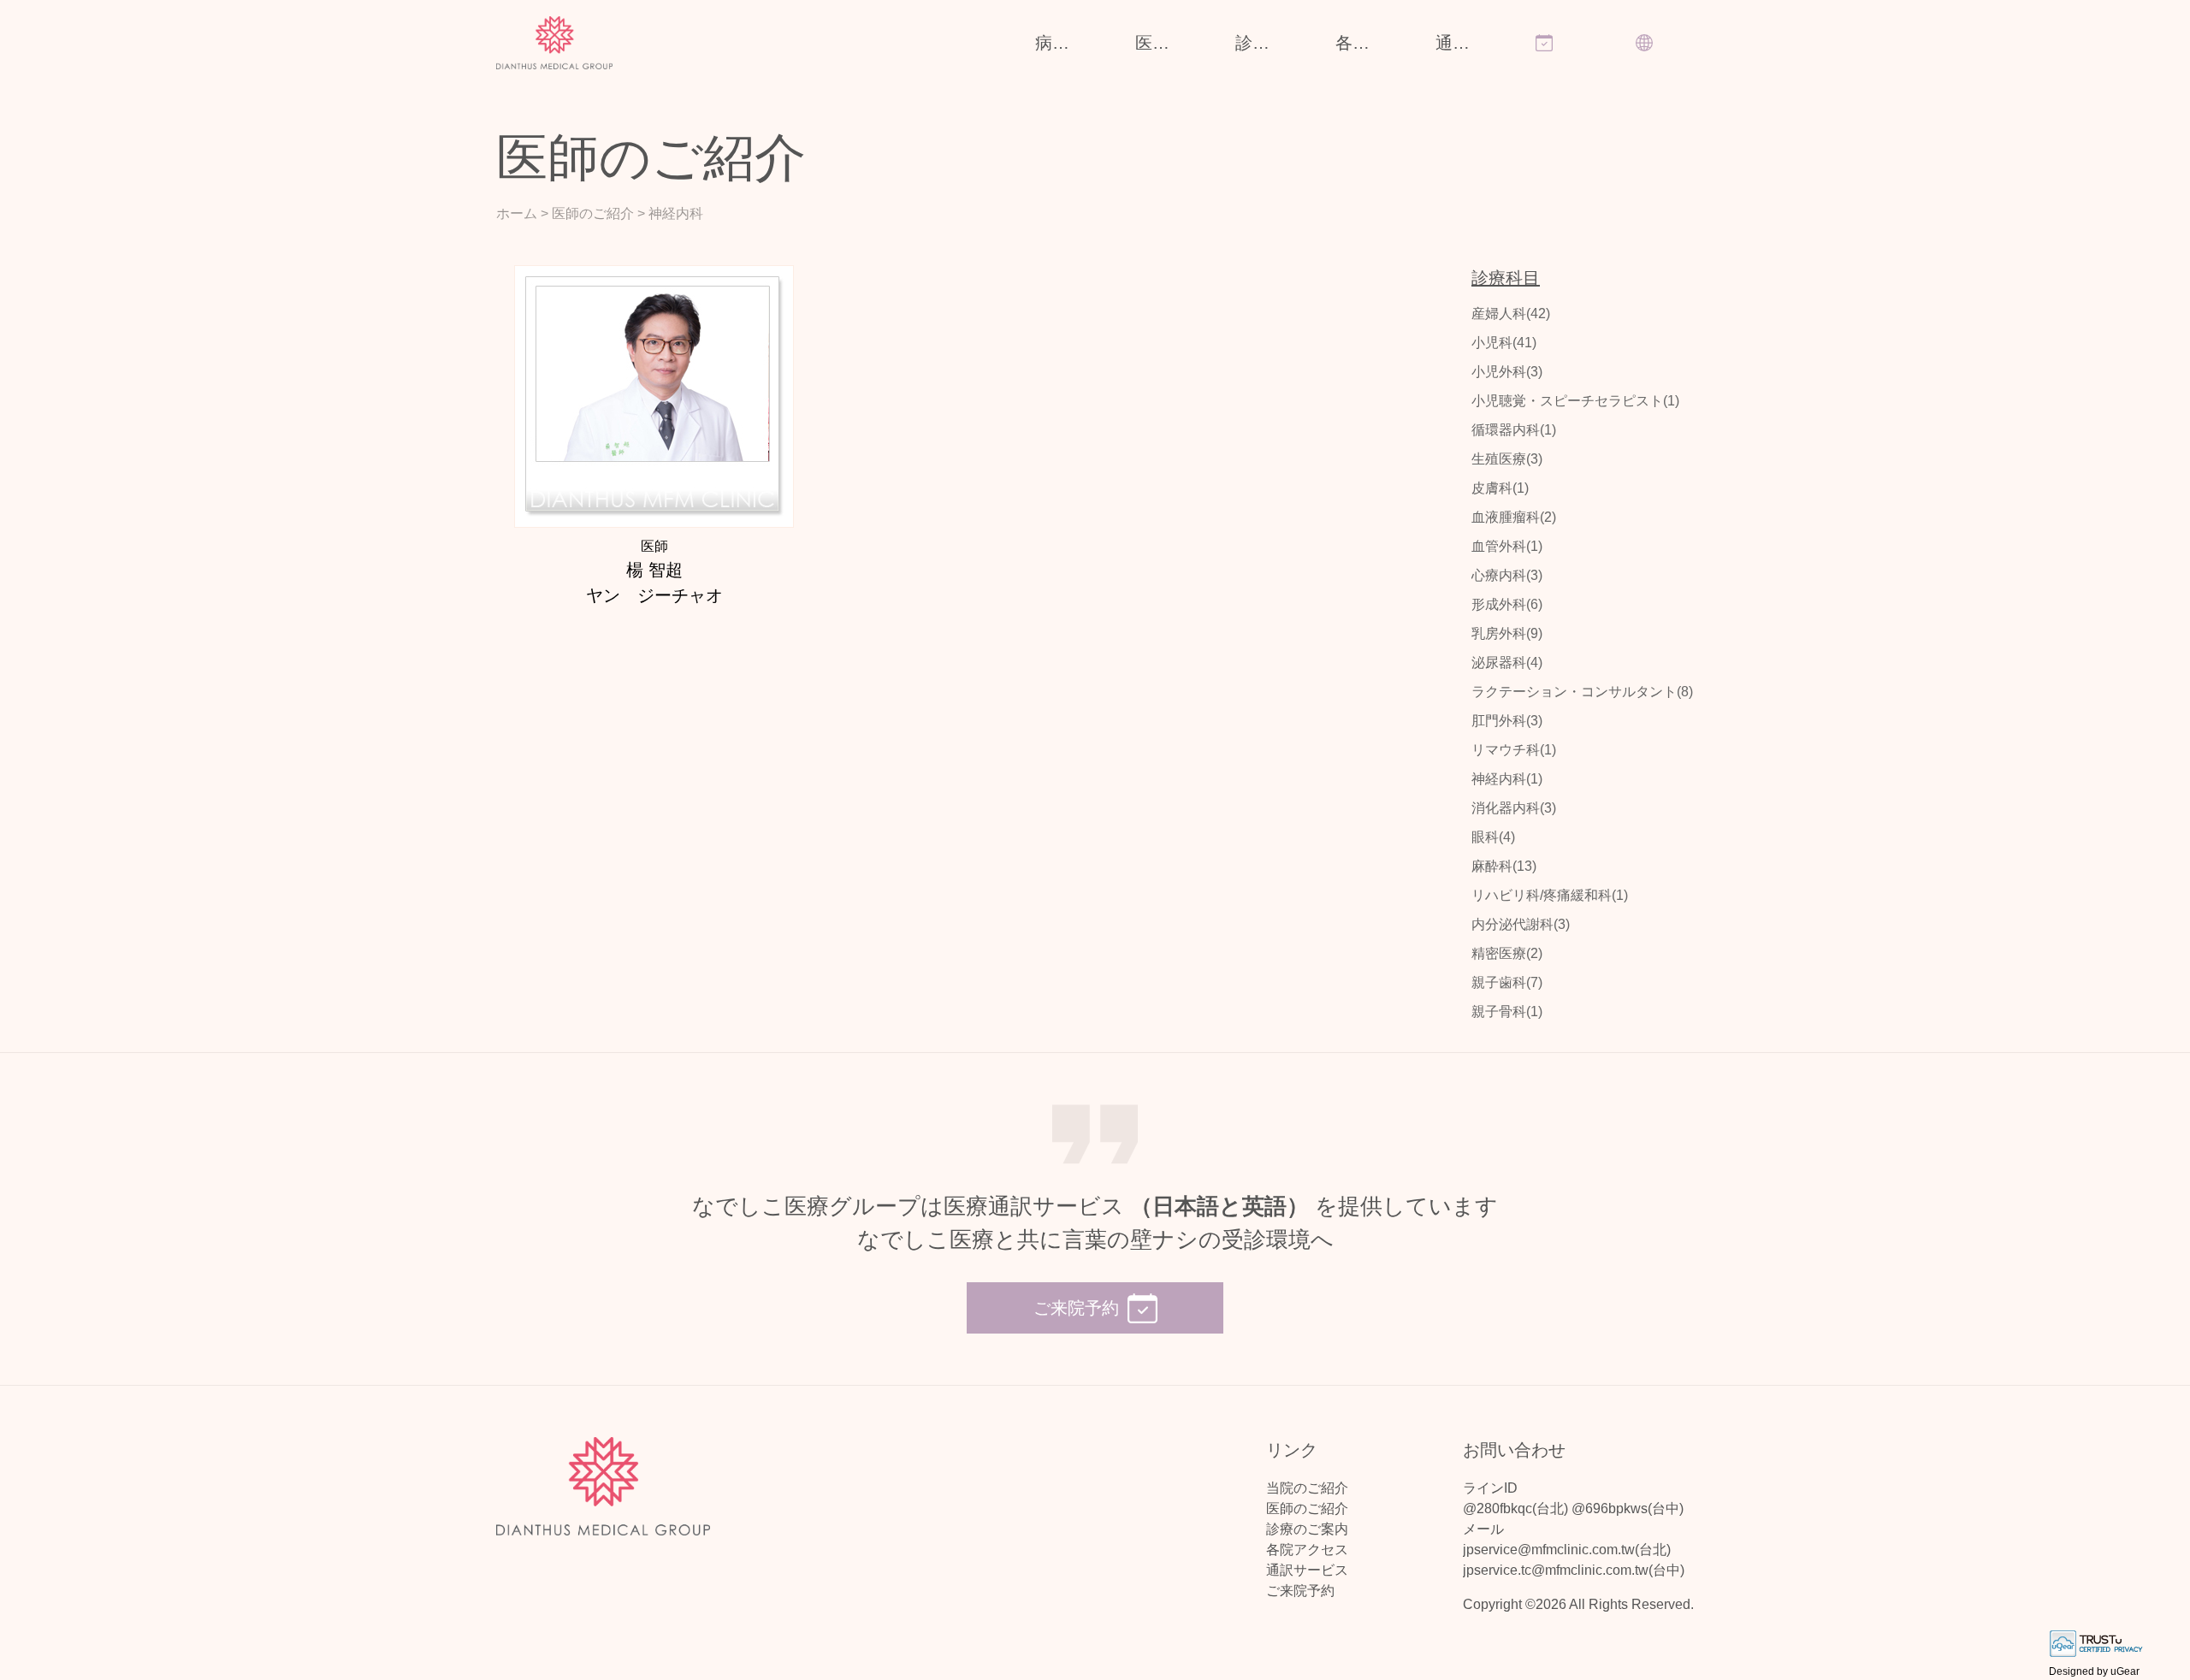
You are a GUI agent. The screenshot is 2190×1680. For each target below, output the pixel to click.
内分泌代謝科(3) (1521, 924)
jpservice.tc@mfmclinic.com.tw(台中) (1574, 1570)
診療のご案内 (1264, 43)
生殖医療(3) (1507, 459)
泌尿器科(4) (1507, 663)
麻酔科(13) (1504, 866)
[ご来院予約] (1560, 34)
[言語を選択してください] (1660, 34)
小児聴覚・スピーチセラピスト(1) (1575, 401)
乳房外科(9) (1507, 633)
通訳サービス (1465, 43)
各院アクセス (1364, 43)
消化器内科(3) (1514, 808)
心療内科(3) (1507, 575)
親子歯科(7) (1507, 982)
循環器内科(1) (1514, 430)
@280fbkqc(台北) (1515, 1508)
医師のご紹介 (1164, 43)
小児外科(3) (1507, 372)
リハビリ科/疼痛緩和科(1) (1550, 895)
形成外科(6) (1507, 604)
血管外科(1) (1507, 546)
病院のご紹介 (1064, 43)
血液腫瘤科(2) (1514, 517)
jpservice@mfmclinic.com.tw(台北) (1567, 1550)
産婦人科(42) (1511, 314)
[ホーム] (555, 43)
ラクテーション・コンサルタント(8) (1582, 692)
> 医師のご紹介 (587, 213)
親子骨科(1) (1507, 1012)
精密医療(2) (1507, 953)
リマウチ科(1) (1514, 750)
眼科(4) (1493, 837)
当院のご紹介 (1307, 1488)
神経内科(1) (1507, 779)
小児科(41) (1504, 343)
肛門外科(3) (1507, 721)
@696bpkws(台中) (1628, 1508)
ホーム (517, 213)
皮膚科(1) (1500, 488)
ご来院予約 (1300, 1591)
